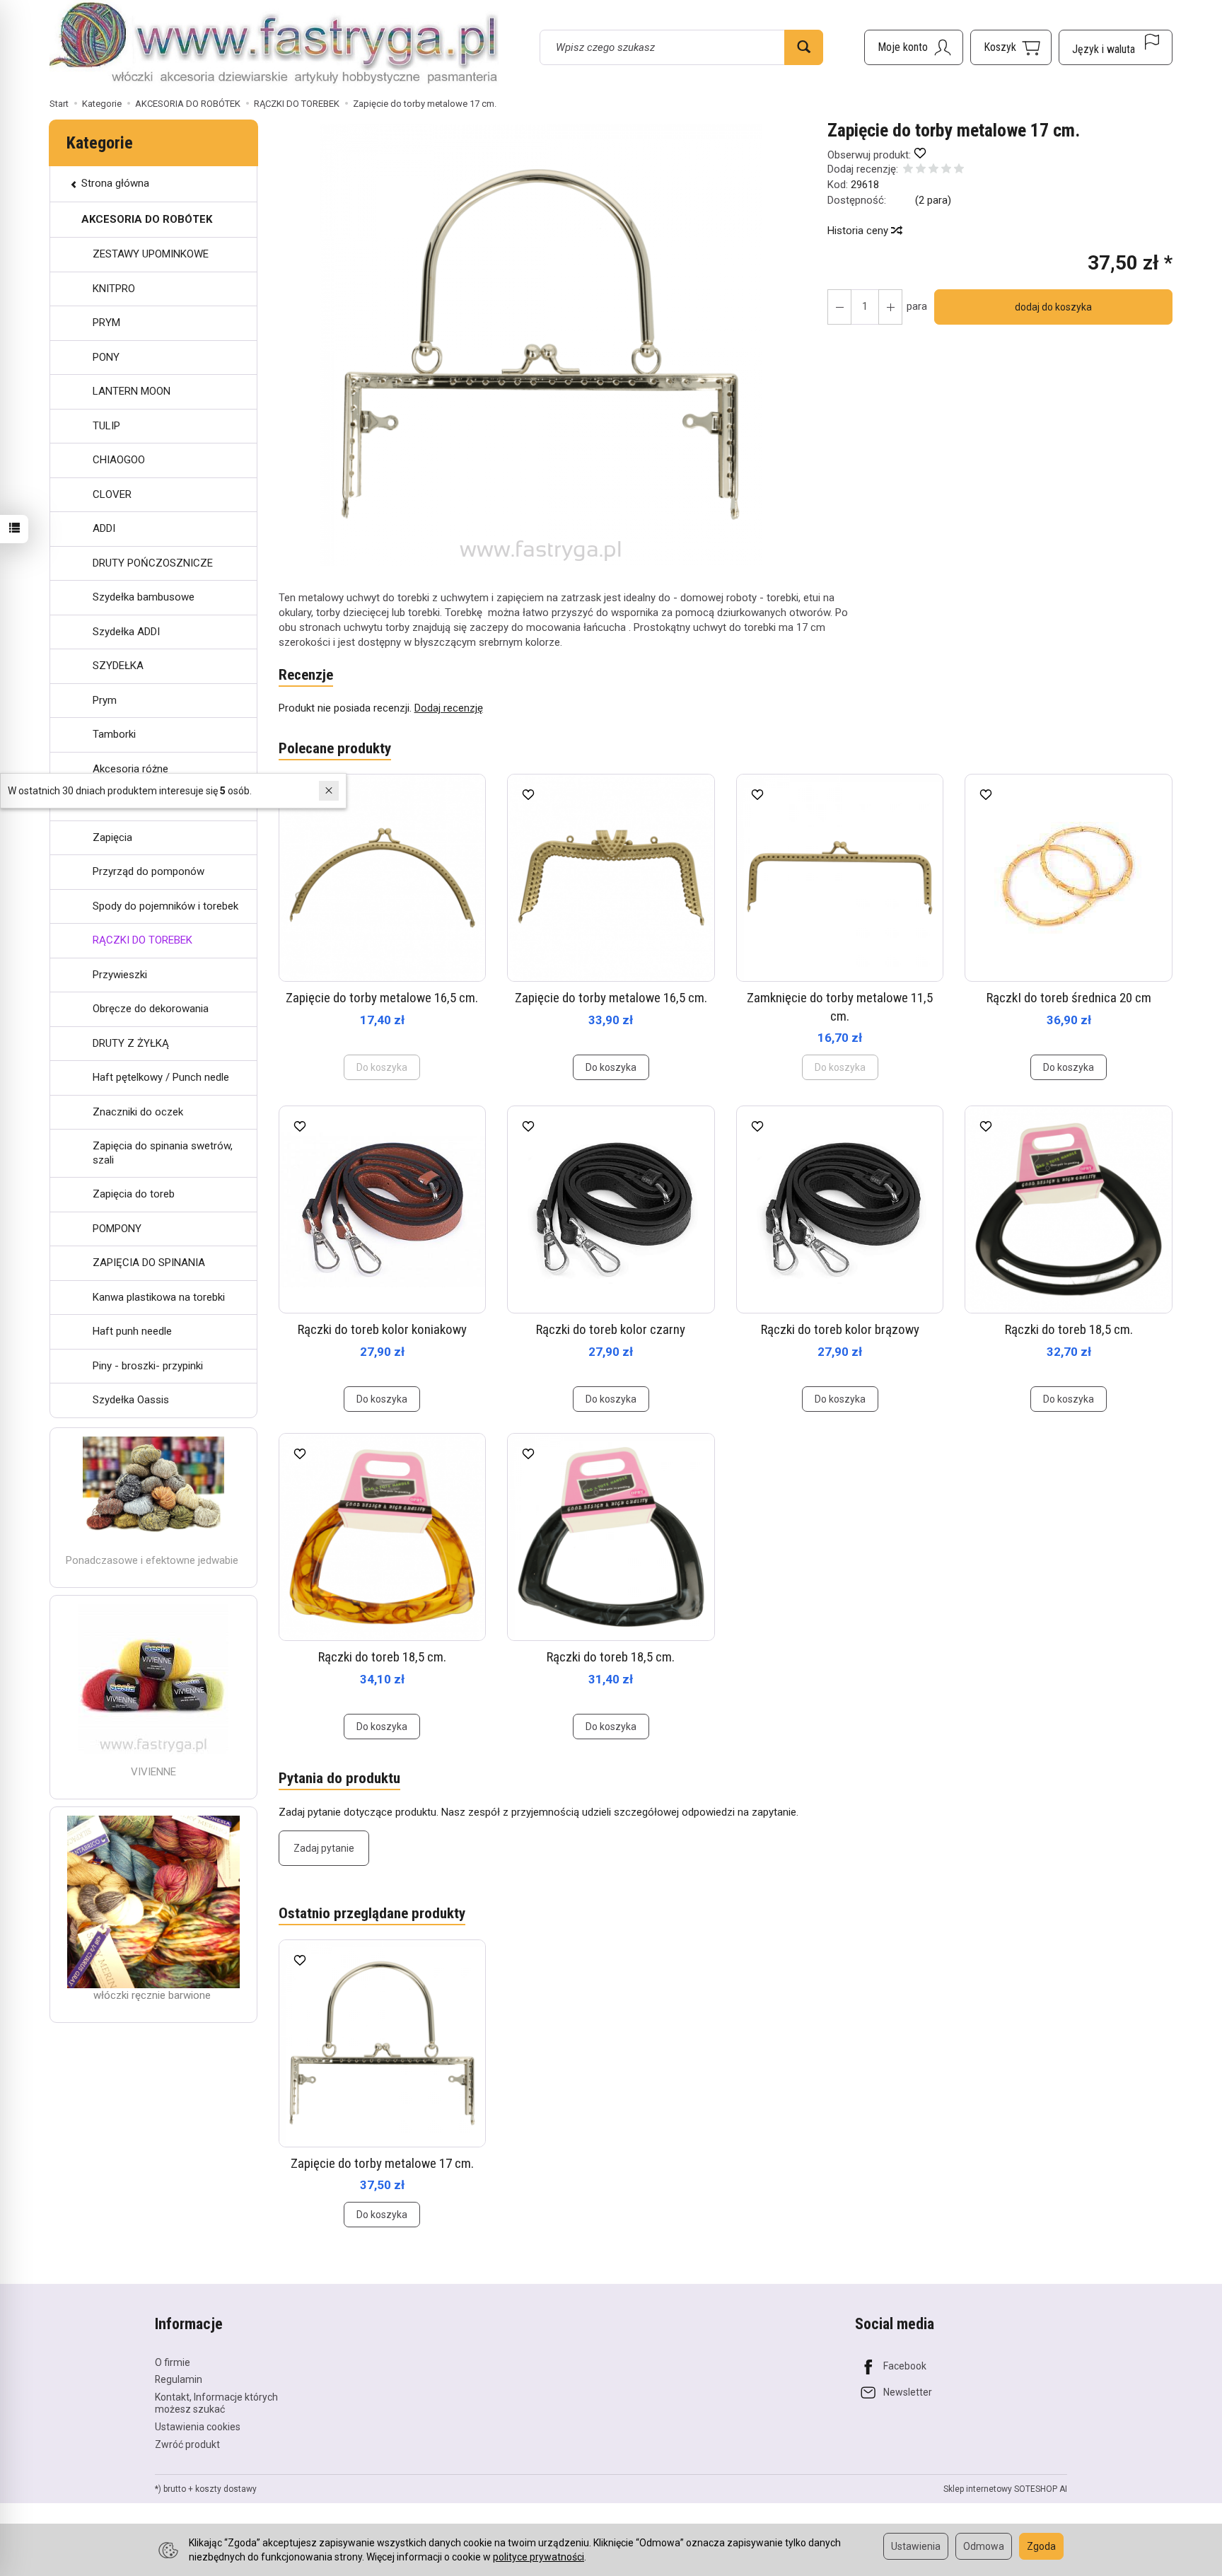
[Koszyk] (1011, 47)
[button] (541, 345)
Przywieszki (120, 975)
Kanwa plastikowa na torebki (159, 1297)
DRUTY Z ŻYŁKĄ (131, 1043)
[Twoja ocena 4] (946, 170)
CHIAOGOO (119, 460)
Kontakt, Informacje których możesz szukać (216, 2403)
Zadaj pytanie (324, 1848)
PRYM (106, 323)
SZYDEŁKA (118, 666)
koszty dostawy (226, 2489)
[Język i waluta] (1116, 47)
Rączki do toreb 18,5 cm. (1069, 1329)
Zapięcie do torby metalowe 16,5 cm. (382, 998)
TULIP (106, 426)
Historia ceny (859, 231)
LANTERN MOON (132, 391)
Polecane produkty (335, 748)
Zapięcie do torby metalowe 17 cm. (382, 2163)
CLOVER (112, 494)
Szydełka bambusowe (144, 597)
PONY (106, 357)
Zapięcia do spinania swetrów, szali (163, 1153)
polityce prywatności (539, 2557)
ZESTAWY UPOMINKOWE (151, 254)
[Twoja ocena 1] (908, 170)
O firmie (173, 2362)
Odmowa (984, 2546)
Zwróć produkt (187, 2444)
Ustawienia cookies (198, 2427)
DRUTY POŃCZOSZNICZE (153, 563)
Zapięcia (112, 837)
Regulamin (179, 2379)
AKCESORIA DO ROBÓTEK (147, 219)
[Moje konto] (914, 47)
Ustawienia (916, 2546)
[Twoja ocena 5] (959, 170)
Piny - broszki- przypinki (148, 1366)
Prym (105, 700)
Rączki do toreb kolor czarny (611, 1329)
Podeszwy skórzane (140, 803)
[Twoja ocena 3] (933, 170)
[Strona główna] (274, 45)
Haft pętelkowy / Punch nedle (161, 1077)
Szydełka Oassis (131, 1400)
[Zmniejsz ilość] (890, 307)
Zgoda (1041, 2546)
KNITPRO (114, 289)
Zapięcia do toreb (134, 1194)
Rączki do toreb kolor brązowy (840, 1329)
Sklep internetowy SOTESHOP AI (1005, 2489)
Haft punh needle (132, 1331)
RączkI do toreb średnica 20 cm (1069, 998)
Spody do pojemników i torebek (165, 906)
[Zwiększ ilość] (839, 307)
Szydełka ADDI (126, 632)
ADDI (104, 528)
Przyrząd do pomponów (149, 871)
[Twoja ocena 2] (921, 170)
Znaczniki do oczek (138, 1112)
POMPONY (117, 1229)
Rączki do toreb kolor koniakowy (382, 1329)
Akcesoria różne (130, 769)
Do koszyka (611, 1067)
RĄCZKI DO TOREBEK (142, 940)
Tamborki (114, 734)
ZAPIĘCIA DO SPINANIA (149, 1263)
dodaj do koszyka (1053, 307)
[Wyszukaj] (804, 47)
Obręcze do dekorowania (151, 1009)
